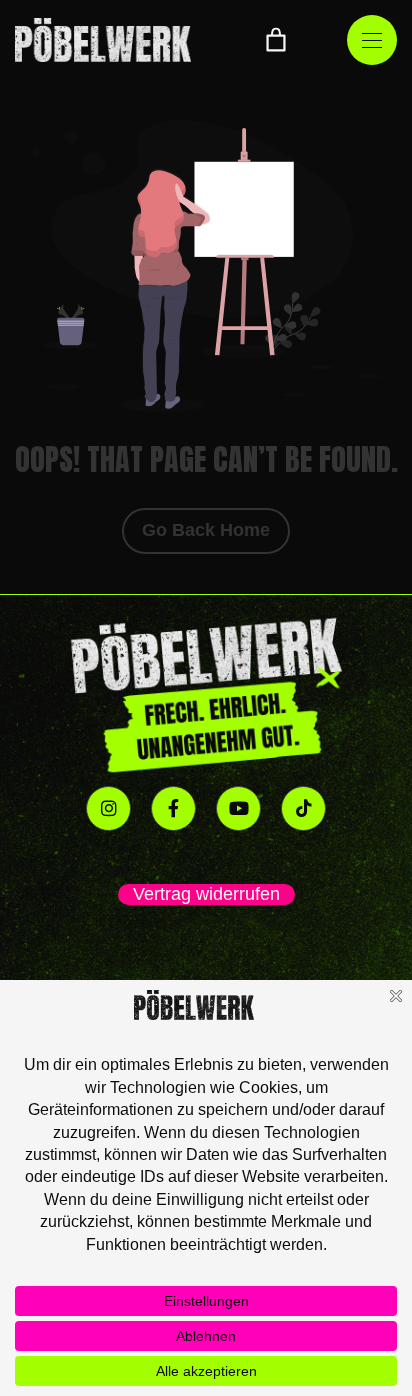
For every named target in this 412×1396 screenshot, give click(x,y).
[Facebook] (173, 808)
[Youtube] (238, 808)
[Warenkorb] (276, 40)
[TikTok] (303, 808)
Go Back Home (206, 530)
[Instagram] (108, 808)
